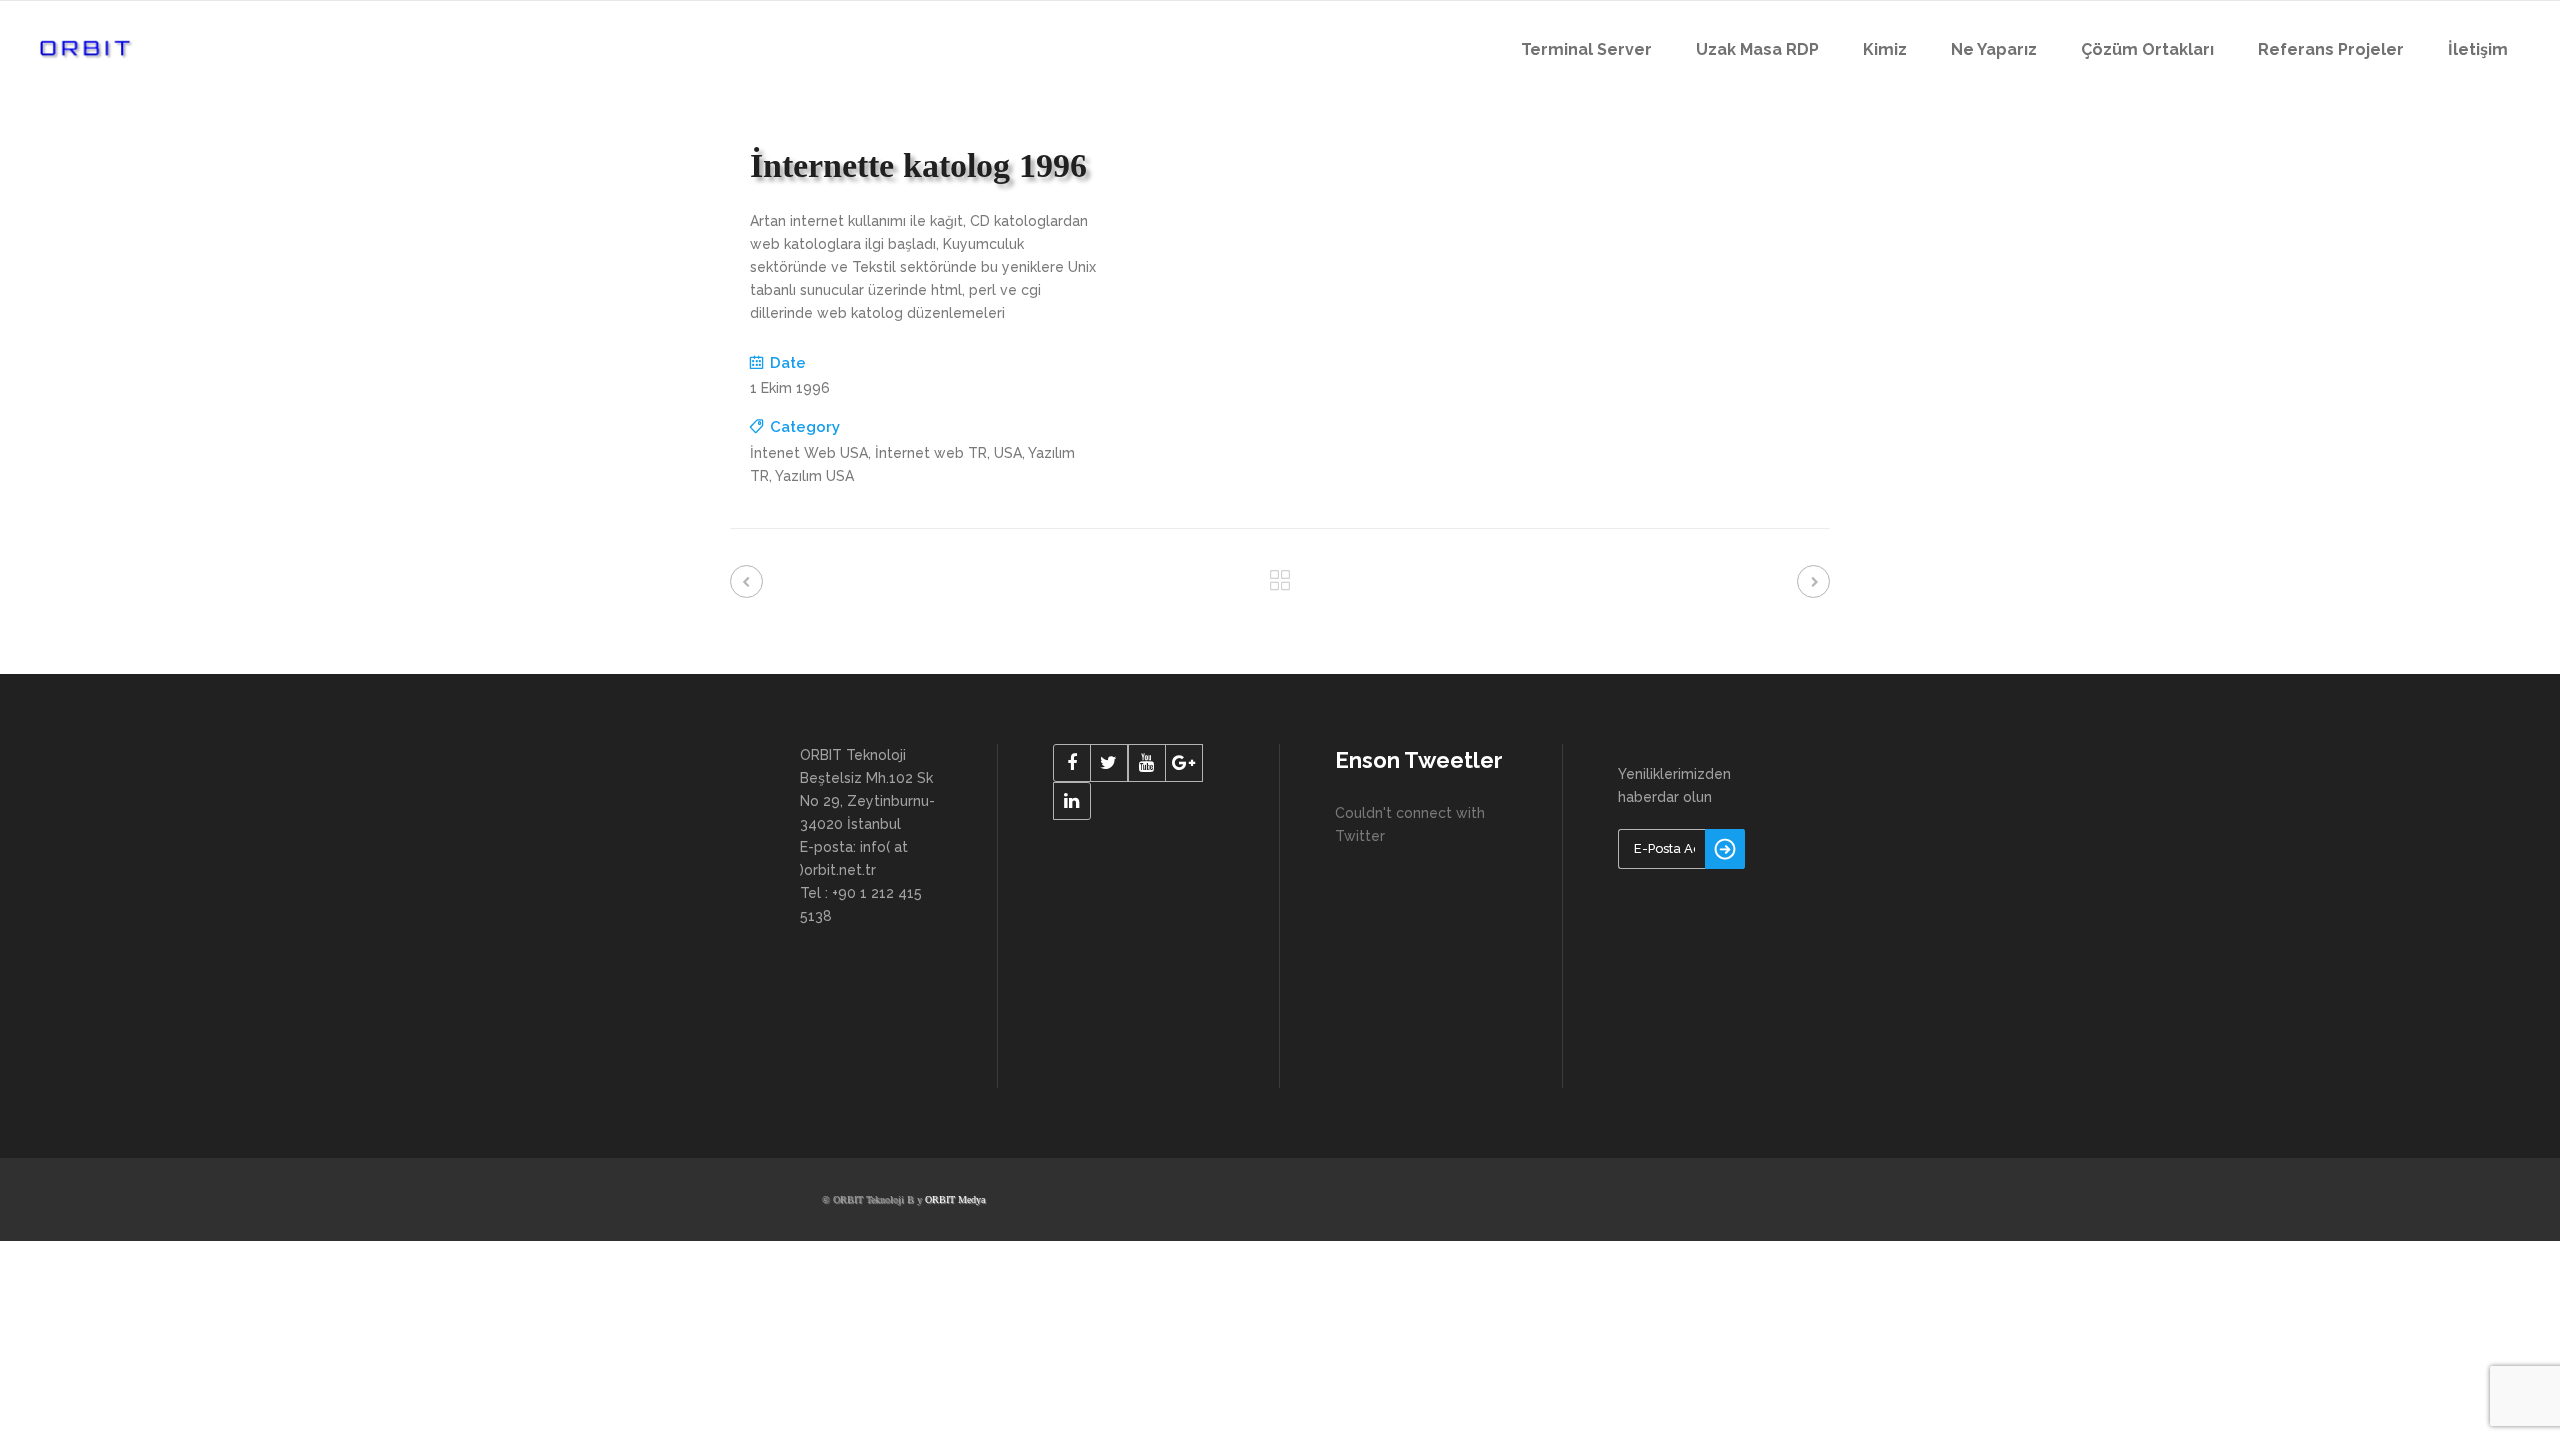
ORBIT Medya (955, 1199)
